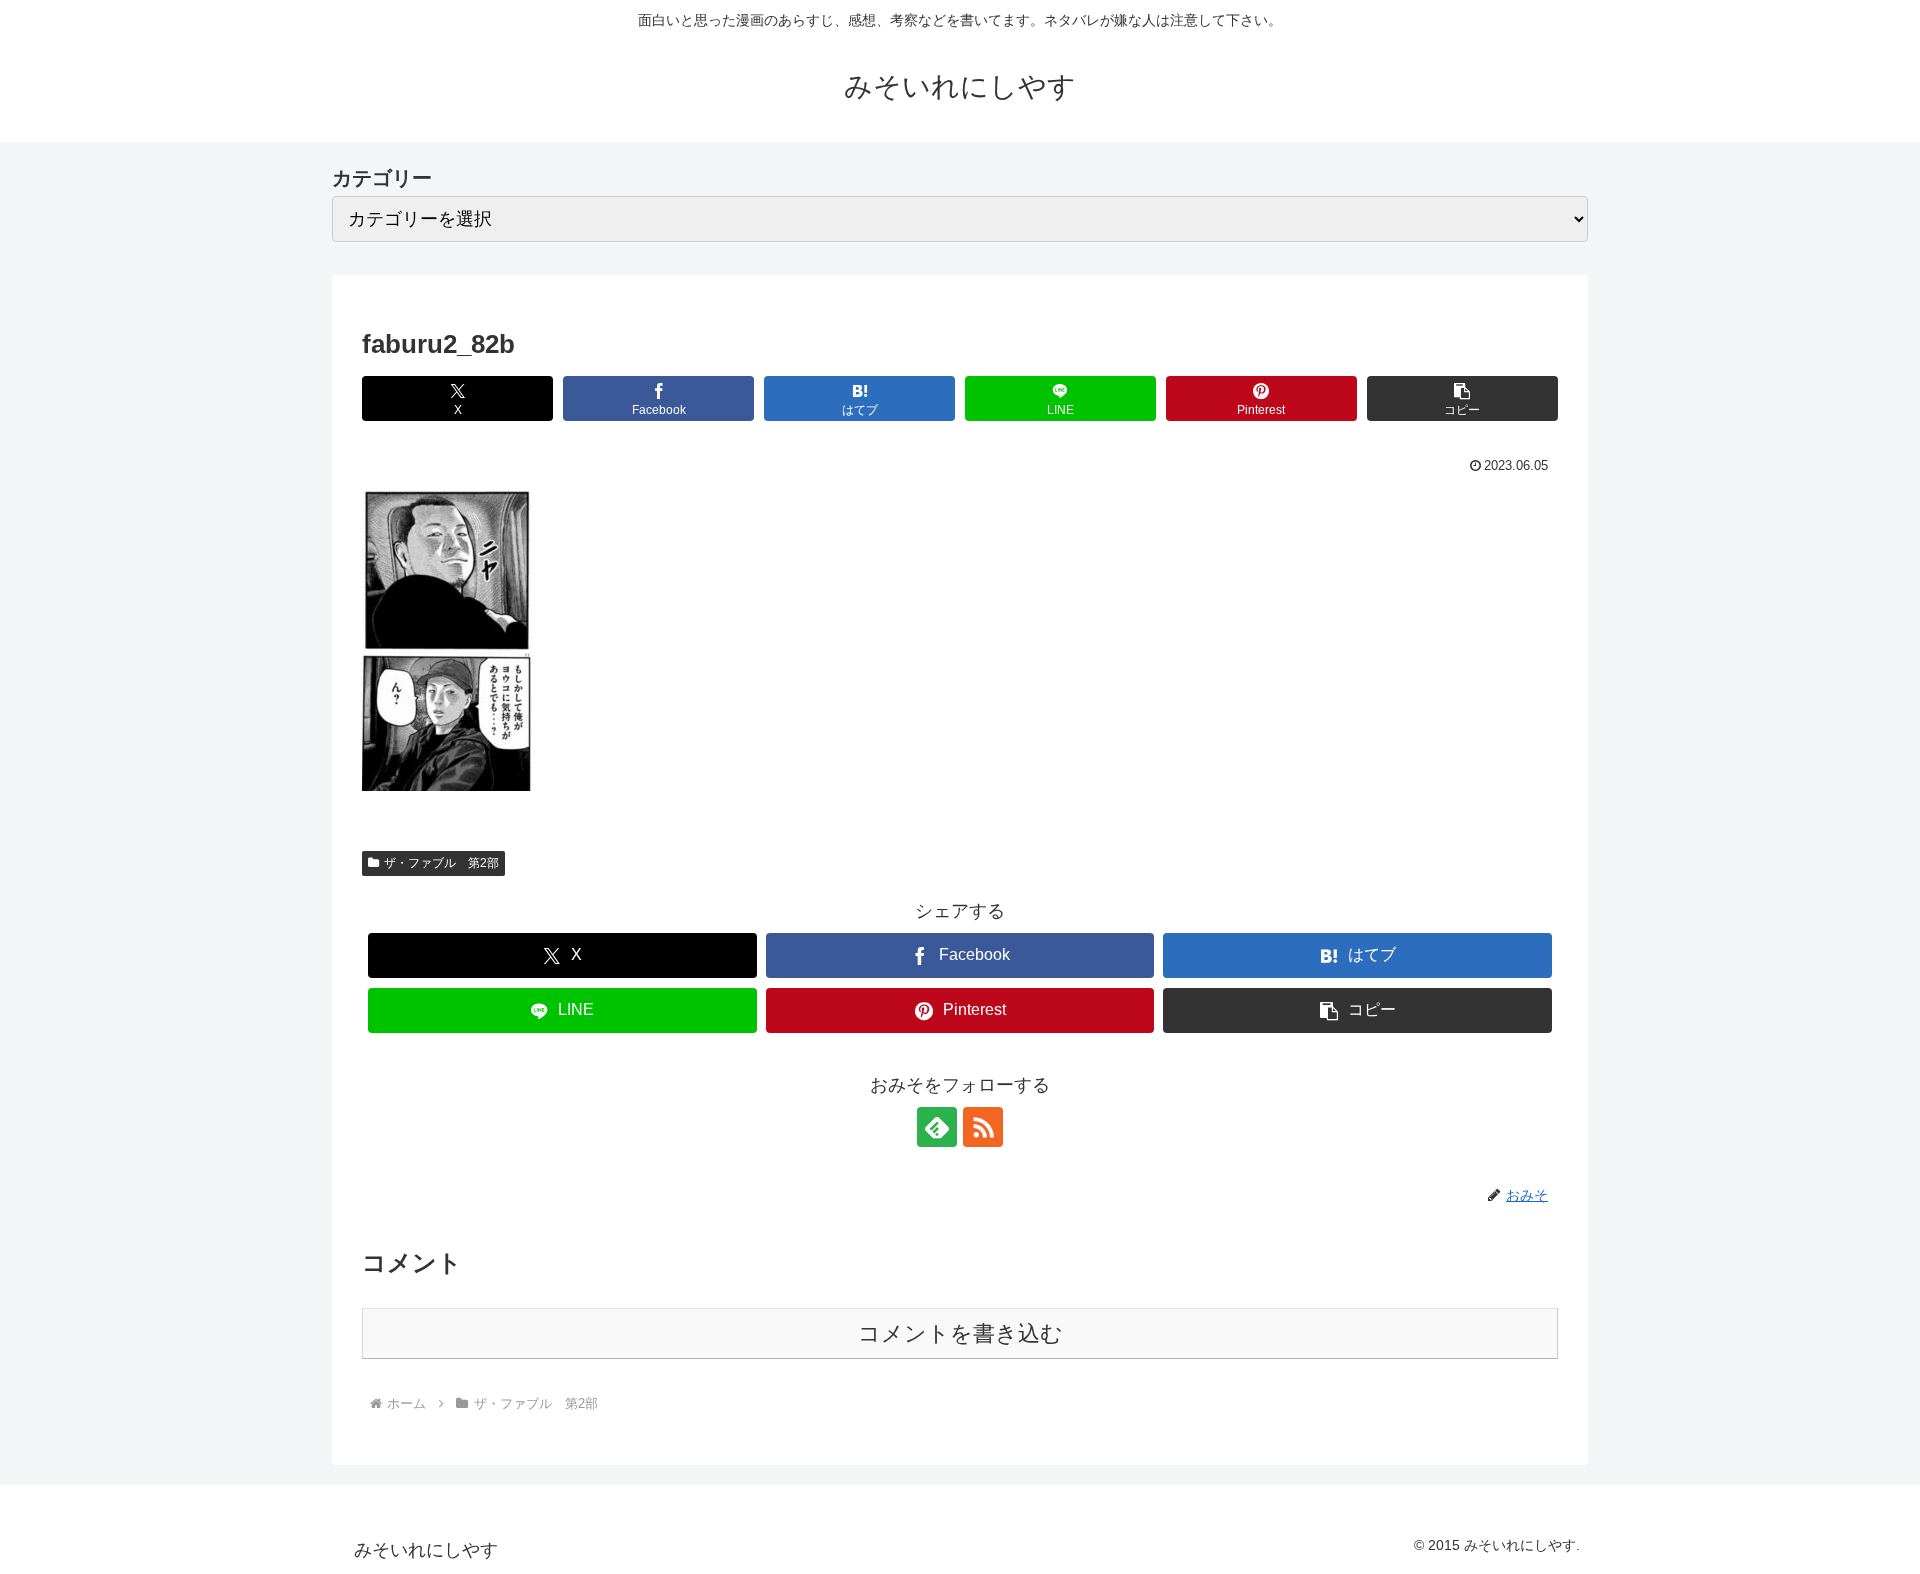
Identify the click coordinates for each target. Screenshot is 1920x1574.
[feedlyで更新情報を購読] (937, 1127)
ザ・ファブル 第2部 (441, 863)
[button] (1462, 398)
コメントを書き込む (960, 1333)
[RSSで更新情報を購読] (983, 1127)
